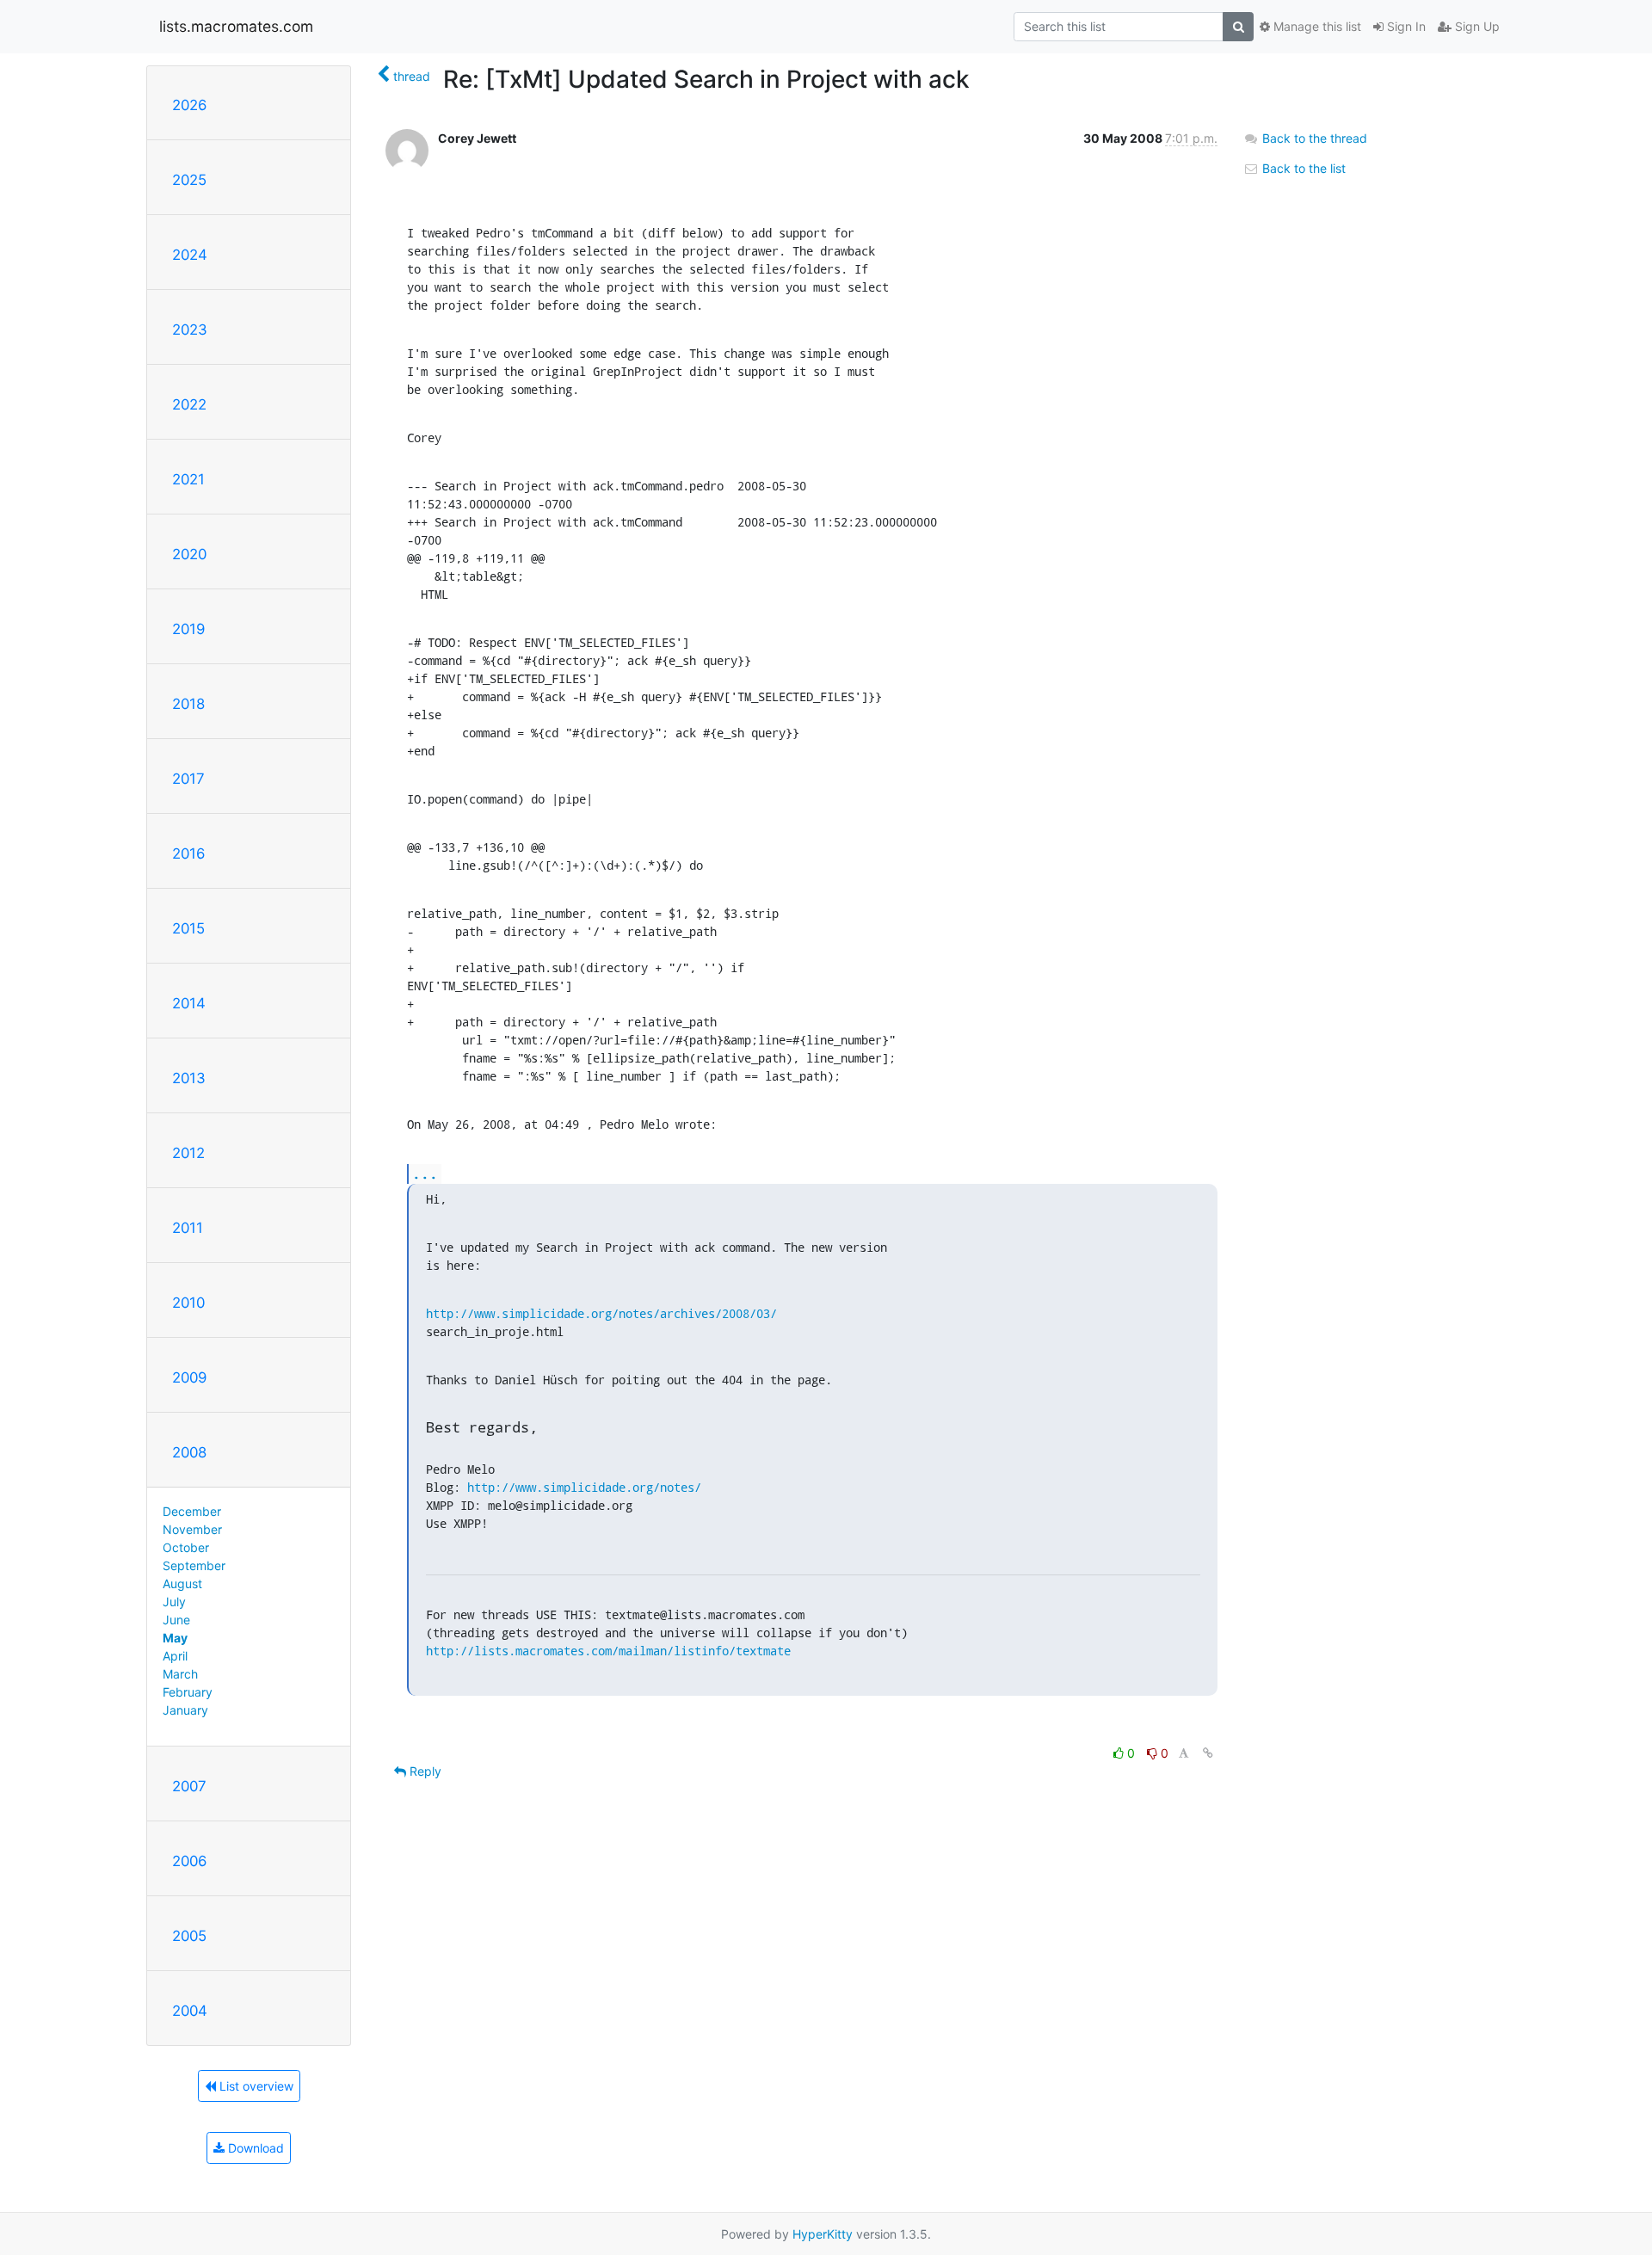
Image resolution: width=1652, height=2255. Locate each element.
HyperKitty (823, 2234)
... (425, 1173)
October (186, 1547)
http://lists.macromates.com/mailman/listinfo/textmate (608, 1651)
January (185, 1710)
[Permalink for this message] (1208, 1753)
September (194, 1565)
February (188, 1692)
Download (254, 2148)
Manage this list (1316, 26)
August (182, 1583)
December (192, 1511)
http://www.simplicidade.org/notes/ (584, 1487)
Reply (424, 1771)
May (175, 1638)
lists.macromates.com (236, 26)
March (180, 1674)
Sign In (1405, 26)
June (176, 1620)
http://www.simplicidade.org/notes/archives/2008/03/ (601, 1313)
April (175, 1656)
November (192, 1529)
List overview (255, 2086)
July (174, 1602)
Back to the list (1302, 168)
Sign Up (1476, 26)
